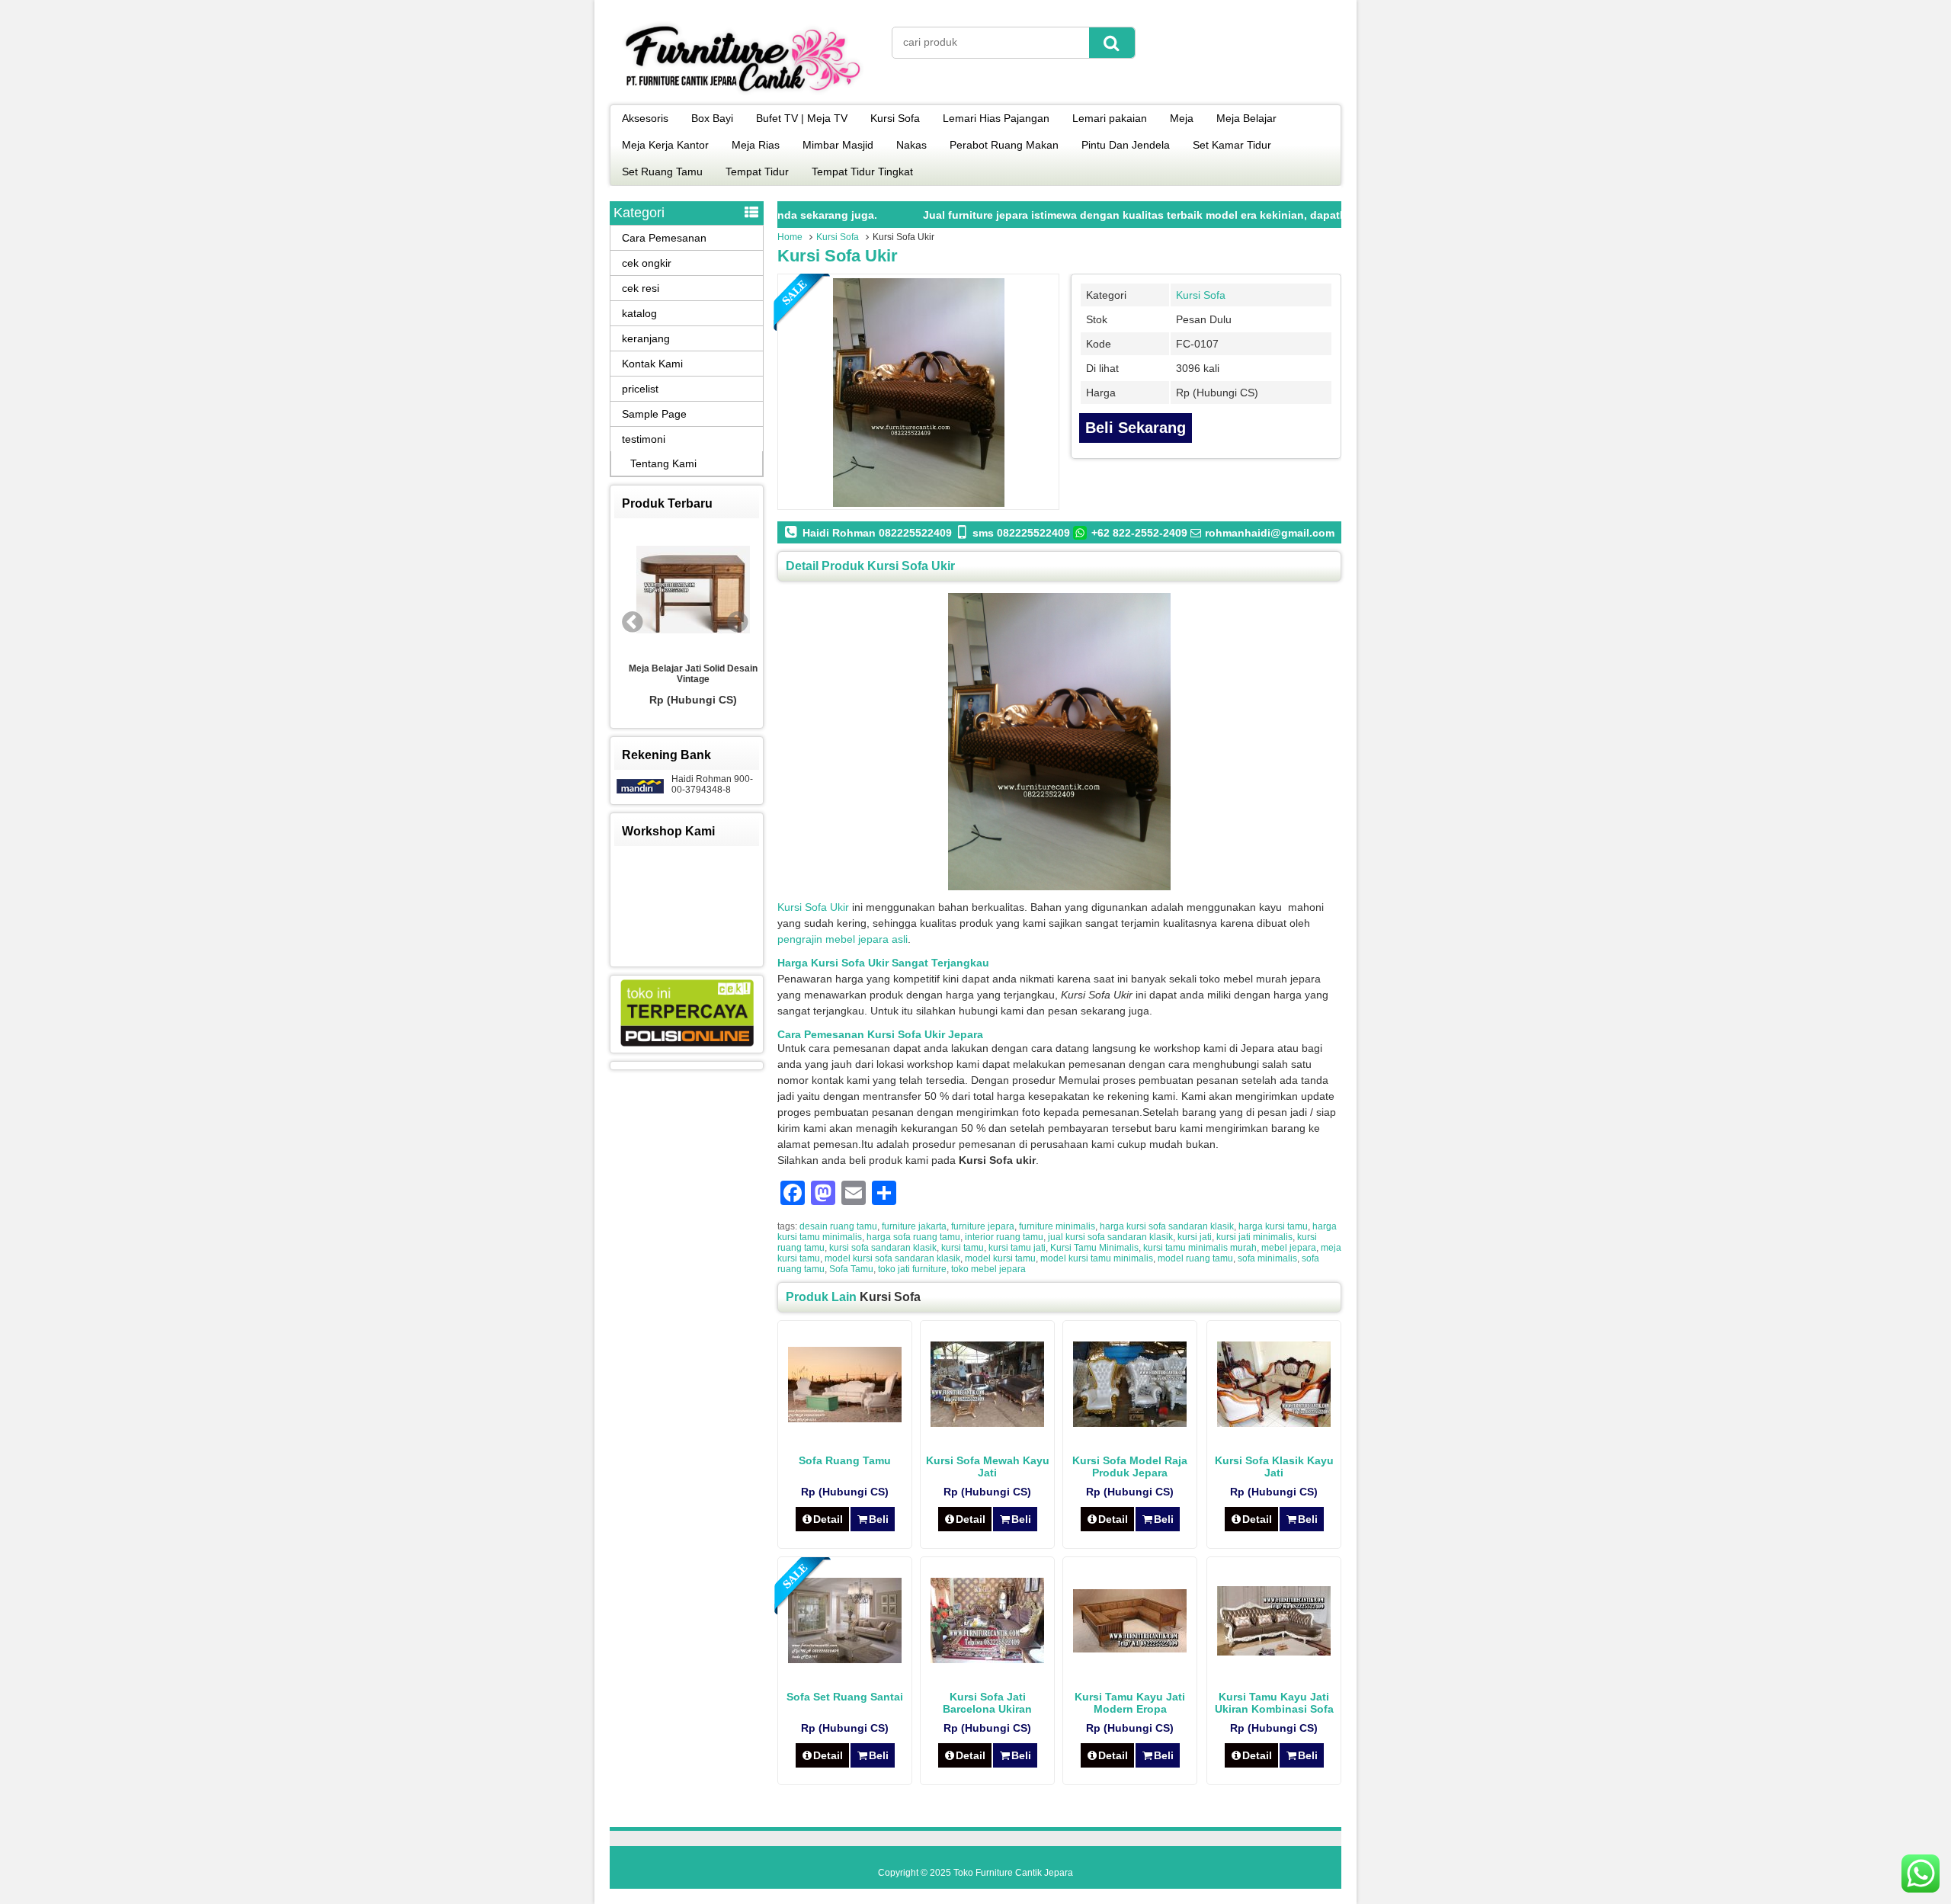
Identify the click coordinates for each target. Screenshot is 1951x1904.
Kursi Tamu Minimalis (1094, 1248)
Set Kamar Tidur (1232, 145)
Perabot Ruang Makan (1004, 145)
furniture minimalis (1057, 1226)
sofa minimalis (1267, 1258)
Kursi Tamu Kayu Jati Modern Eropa (1130, 1703)
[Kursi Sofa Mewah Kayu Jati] (987, 1423)
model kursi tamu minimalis (1097, 1258)
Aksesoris (645, 118)
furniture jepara (983, 1226)
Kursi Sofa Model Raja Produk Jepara (1130, 1466)
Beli (879, 1519)
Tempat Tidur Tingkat (862, 171)
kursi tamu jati (1017, 1248)
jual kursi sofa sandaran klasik (1110, 1237)
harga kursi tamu (1273, 1226)
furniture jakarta (914, 1226)
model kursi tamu (1000, 1258)
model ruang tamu (1195, 1258)
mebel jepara (1289, 1248)
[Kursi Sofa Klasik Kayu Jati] (1274, 1423)
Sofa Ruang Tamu (845, 1460)
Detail (828, 1519)
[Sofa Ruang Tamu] (845, 1418)
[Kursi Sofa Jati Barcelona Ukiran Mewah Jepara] (987, 1659)
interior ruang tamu (1004, 1237)
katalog (639, 313)
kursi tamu (963, 1248)
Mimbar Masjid (838, 145)
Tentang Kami (663, 463)
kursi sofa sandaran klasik (883, 1248)
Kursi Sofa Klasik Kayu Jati (1274, 1466)
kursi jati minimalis (1254, 1237)
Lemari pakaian (1110, 118)
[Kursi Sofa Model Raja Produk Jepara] (1130, 1423)
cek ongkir (647, 263)
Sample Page (654, 414)
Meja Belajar (1246, 118)
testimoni (644, 439)
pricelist (640, 389)
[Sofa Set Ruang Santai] (845, 1659)
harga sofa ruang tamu (913, 1237)
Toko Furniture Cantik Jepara (1013, 1873)
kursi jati (1195, 1237)
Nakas (911, 145)
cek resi (641, 288)
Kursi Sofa (895, 118)
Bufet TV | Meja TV (802, 118)
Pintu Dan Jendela (1126, 145)
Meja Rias (756, 145)
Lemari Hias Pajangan (996, 118)
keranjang (646, 338)
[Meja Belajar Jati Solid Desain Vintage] (687, 591)
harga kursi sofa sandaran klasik (1167, 1226)
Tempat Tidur (757, 171)
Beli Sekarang (1136, 428)
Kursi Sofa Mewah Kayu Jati (988, 1466)
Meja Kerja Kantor (665, 145)
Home (790, 237)
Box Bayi (712, 118)
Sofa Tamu (851, 1269)
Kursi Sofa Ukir (838, 256)
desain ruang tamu (838, 1226)
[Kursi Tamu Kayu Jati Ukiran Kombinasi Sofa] (1274, 1652)
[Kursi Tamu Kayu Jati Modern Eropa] (1130, 1649)
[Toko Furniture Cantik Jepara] (743, 95)
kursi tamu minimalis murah (1200, 1248)
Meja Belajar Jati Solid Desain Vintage (687, 674)
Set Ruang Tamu (662, 171)
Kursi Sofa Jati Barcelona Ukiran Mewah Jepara (987, 1709)
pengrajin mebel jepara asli (843, 939)
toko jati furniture (912, 1269)
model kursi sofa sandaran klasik (892, 1258)
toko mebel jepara (988, 1269)
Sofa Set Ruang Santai (845, 1697)
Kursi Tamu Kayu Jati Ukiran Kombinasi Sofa (1274, 1703)
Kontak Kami (652, 364)
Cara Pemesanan (664, 238)
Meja (1182, 118)
